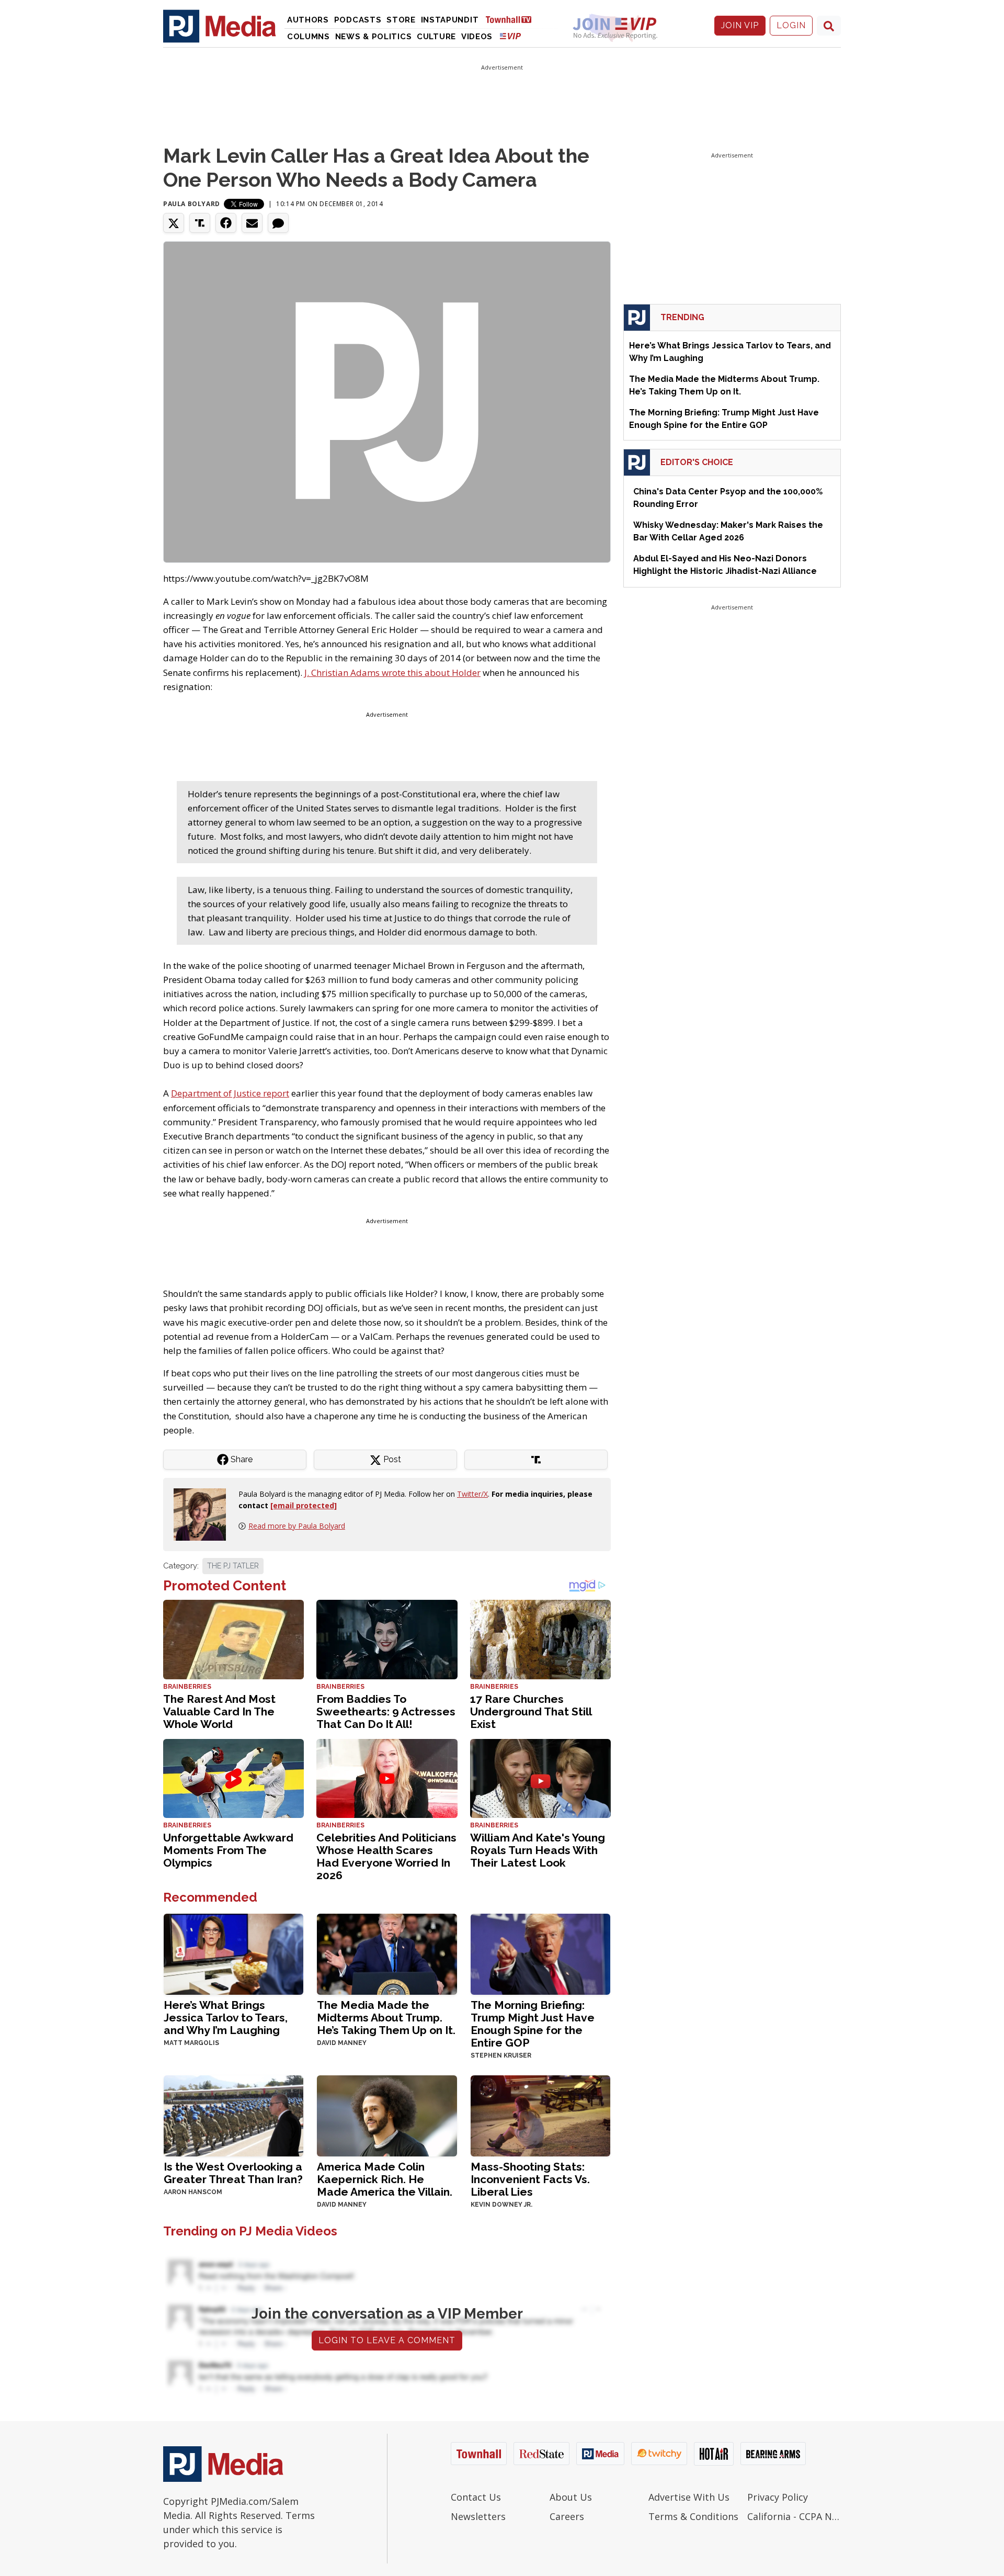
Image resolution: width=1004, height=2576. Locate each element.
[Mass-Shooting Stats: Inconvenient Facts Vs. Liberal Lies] (540, 2115)
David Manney (342, 2043)
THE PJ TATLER (233, 1566)
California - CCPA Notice (794, 2516)
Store (401, 20)
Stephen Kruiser (501, 2055)
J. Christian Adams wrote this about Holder (392, 673)
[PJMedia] (220, 26)
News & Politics (374, 37)
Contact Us (476, 2497)
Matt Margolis (191, 2043)
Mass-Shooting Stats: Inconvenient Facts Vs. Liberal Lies (530, 2179)
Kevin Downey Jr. (501, 2205)
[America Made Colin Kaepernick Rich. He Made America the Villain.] (387, 2115)
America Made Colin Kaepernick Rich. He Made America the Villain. (385, 2179)
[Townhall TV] (512, 19)
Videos (477, 37)
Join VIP (740, 25)
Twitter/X (472, 1494)
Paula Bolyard (192, 204)
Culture (436, 37)
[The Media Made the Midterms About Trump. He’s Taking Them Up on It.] (387, 1953)
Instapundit (450, 20)
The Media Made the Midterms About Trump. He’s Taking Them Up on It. (386, 2018)
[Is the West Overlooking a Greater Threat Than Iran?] (233, 2115)
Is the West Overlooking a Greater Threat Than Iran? (233, 2173)
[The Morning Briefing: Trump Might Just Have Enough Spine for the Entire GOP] (540, 1953)
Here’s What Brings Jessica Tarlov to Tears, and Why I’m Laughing (226, 2018)
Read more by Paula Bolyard (297, 1526)
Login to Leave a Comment (387, 2340)
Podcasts (358, 20)
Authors (308, 20)
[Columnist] (204, 1514)
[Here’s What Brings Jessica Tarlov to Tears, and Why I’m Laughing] (233, 1953)
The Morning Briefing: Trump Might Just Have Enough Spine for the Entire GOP (533, 2024)
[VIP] (510, 36)
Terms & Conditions (693, 2516)
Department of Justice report (230, 1093)
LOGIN (791, 25)
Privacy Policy (778, 2497)
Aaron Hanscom (193, 2192)
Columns (309, 37)
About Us (571, 2497)
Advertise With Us (689, 2497)
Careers (567, 2516)
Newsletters (478, 2516)
